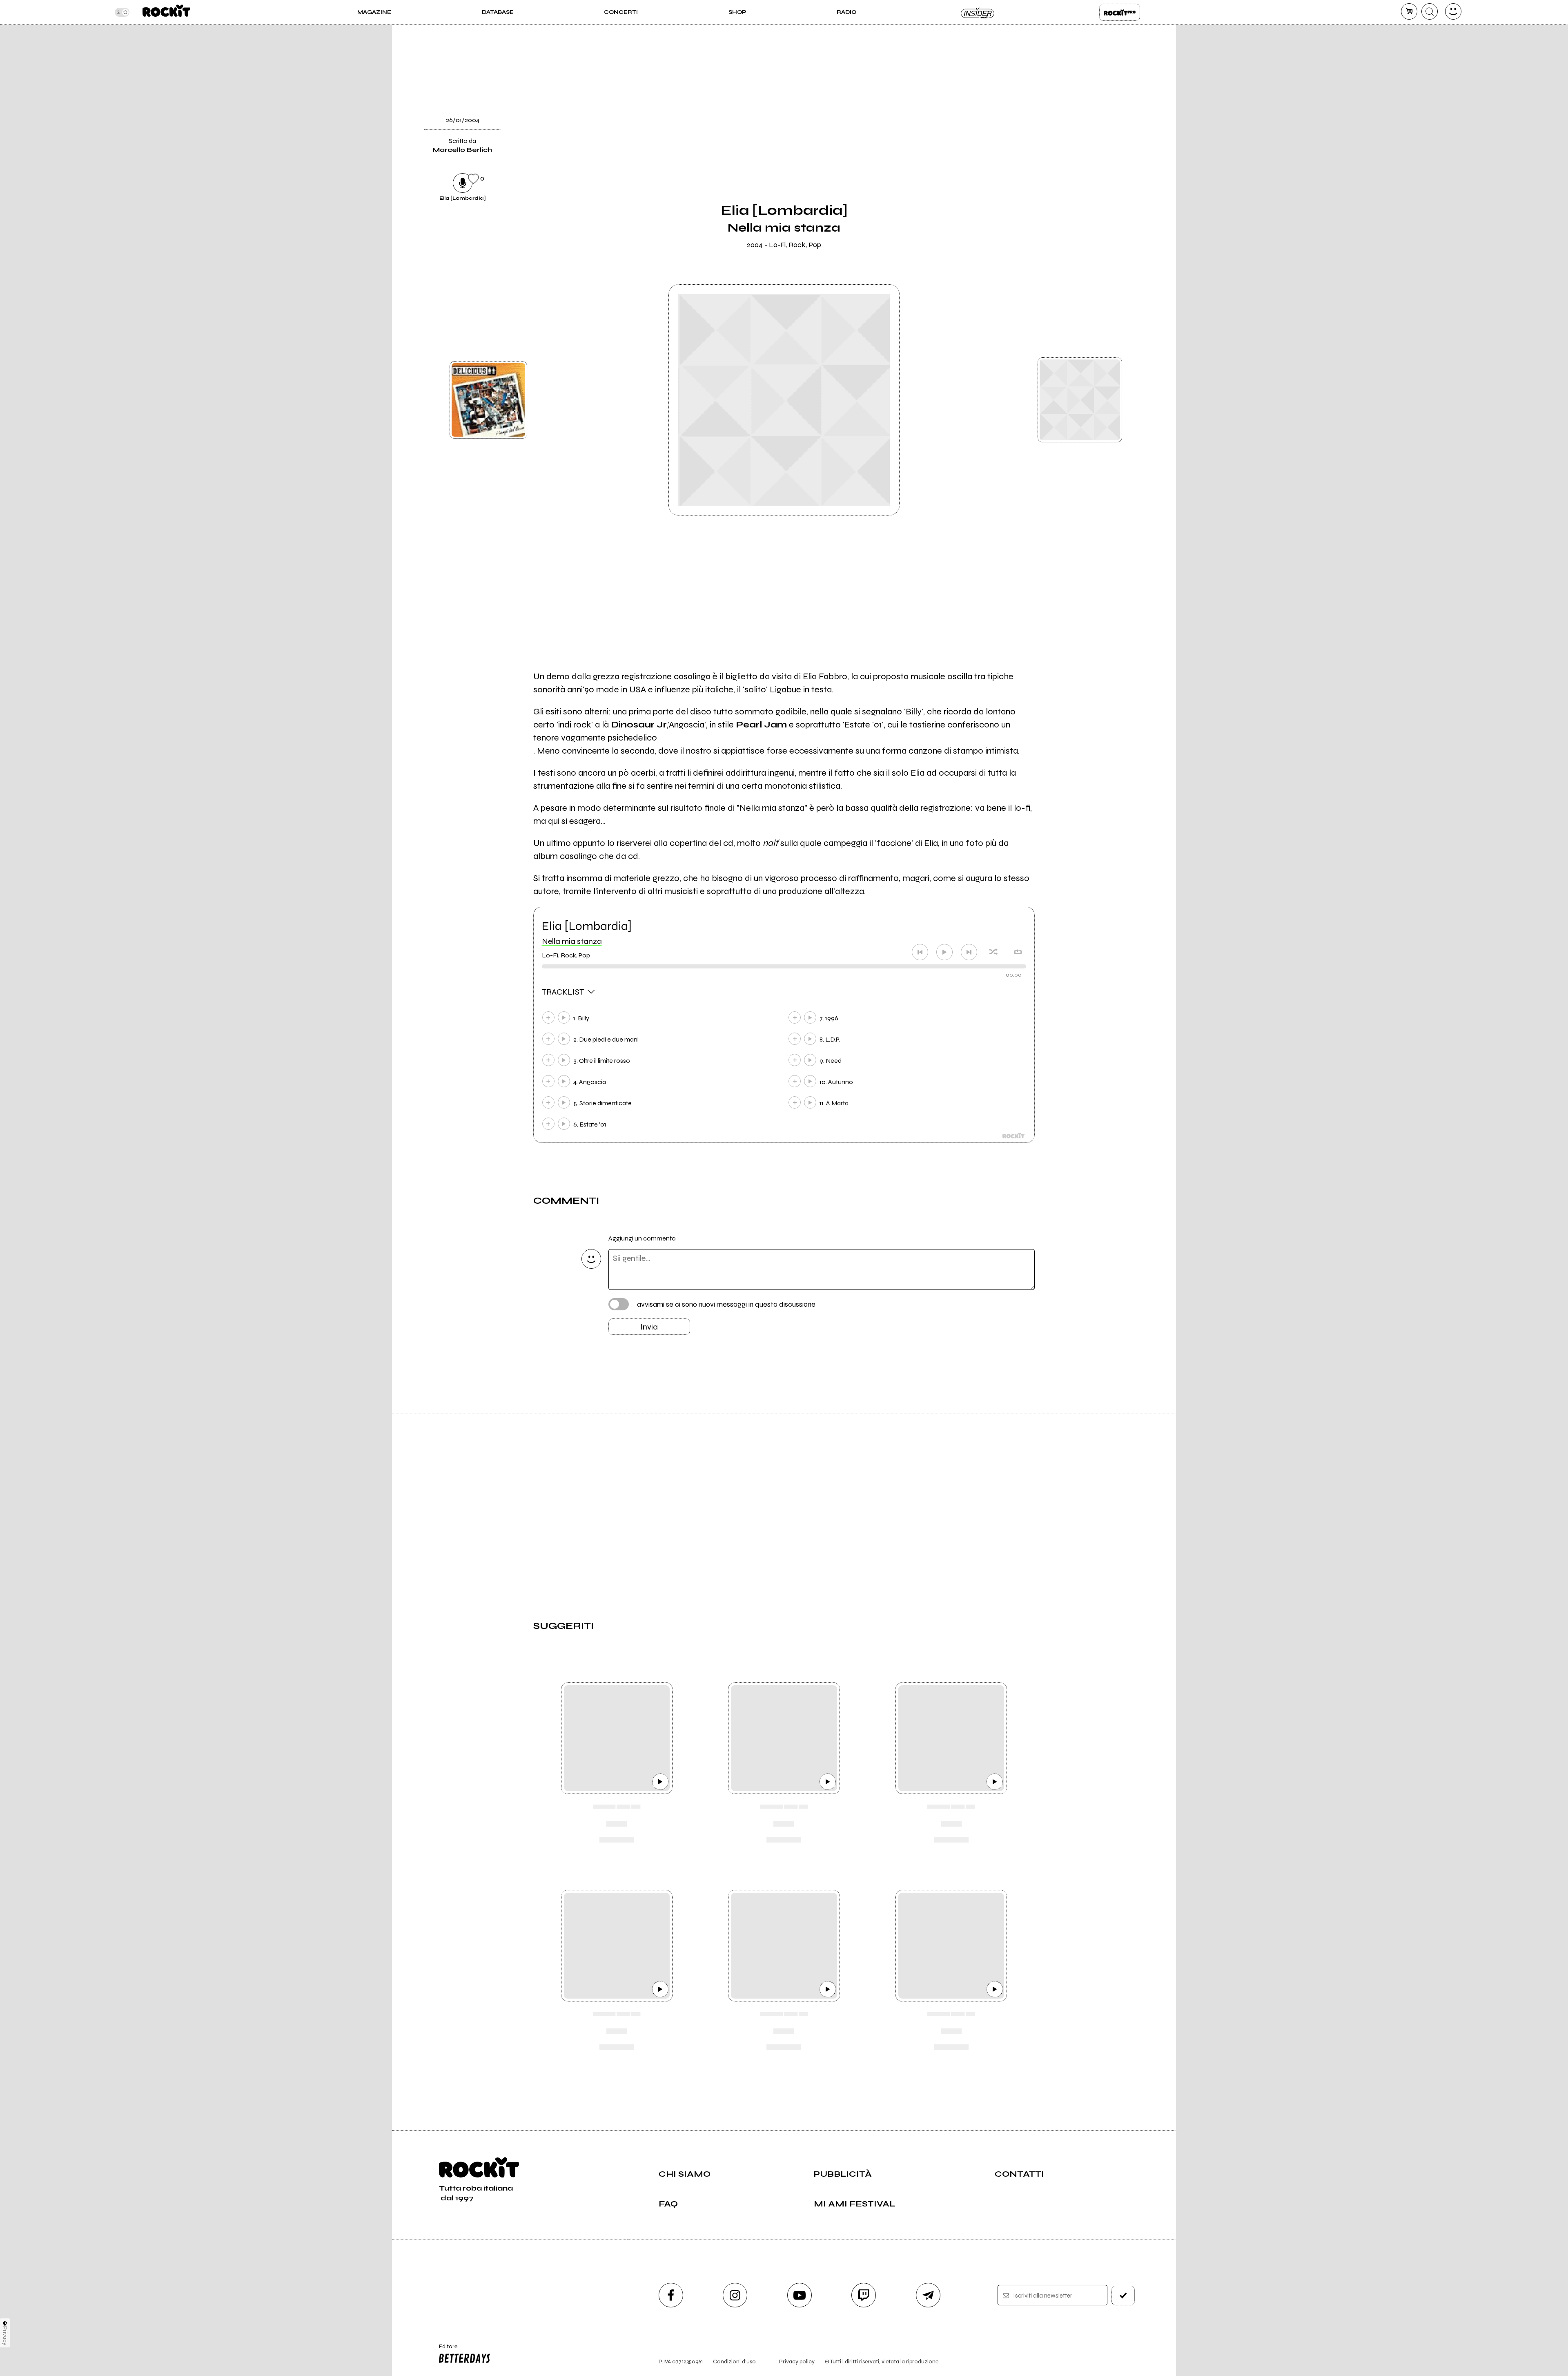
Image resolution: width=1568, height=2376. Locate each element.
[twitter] (1055, 98)
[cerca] (1430, 11)
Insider (978, 12)
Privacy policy (797, 2361)
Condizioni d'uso (734, 2361)
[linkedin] (1055, 154)
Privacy (5, 2336)
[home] (166, 12)
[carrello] (1409, 11)
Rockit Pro (1120, 12)
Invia (649, 1327)
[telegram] (928, 2295)
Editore (444, 2350)
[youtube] (800, 2295)
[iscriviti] (1123, 2296)
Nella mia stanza (572, 941)
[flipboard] (1055, 71)
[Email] (1055, 43)
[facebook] (1055, 126)
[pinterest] (1055, 182)
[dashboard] (1453, 11)
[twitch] (864, 2295)
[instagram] (735, 2295)
